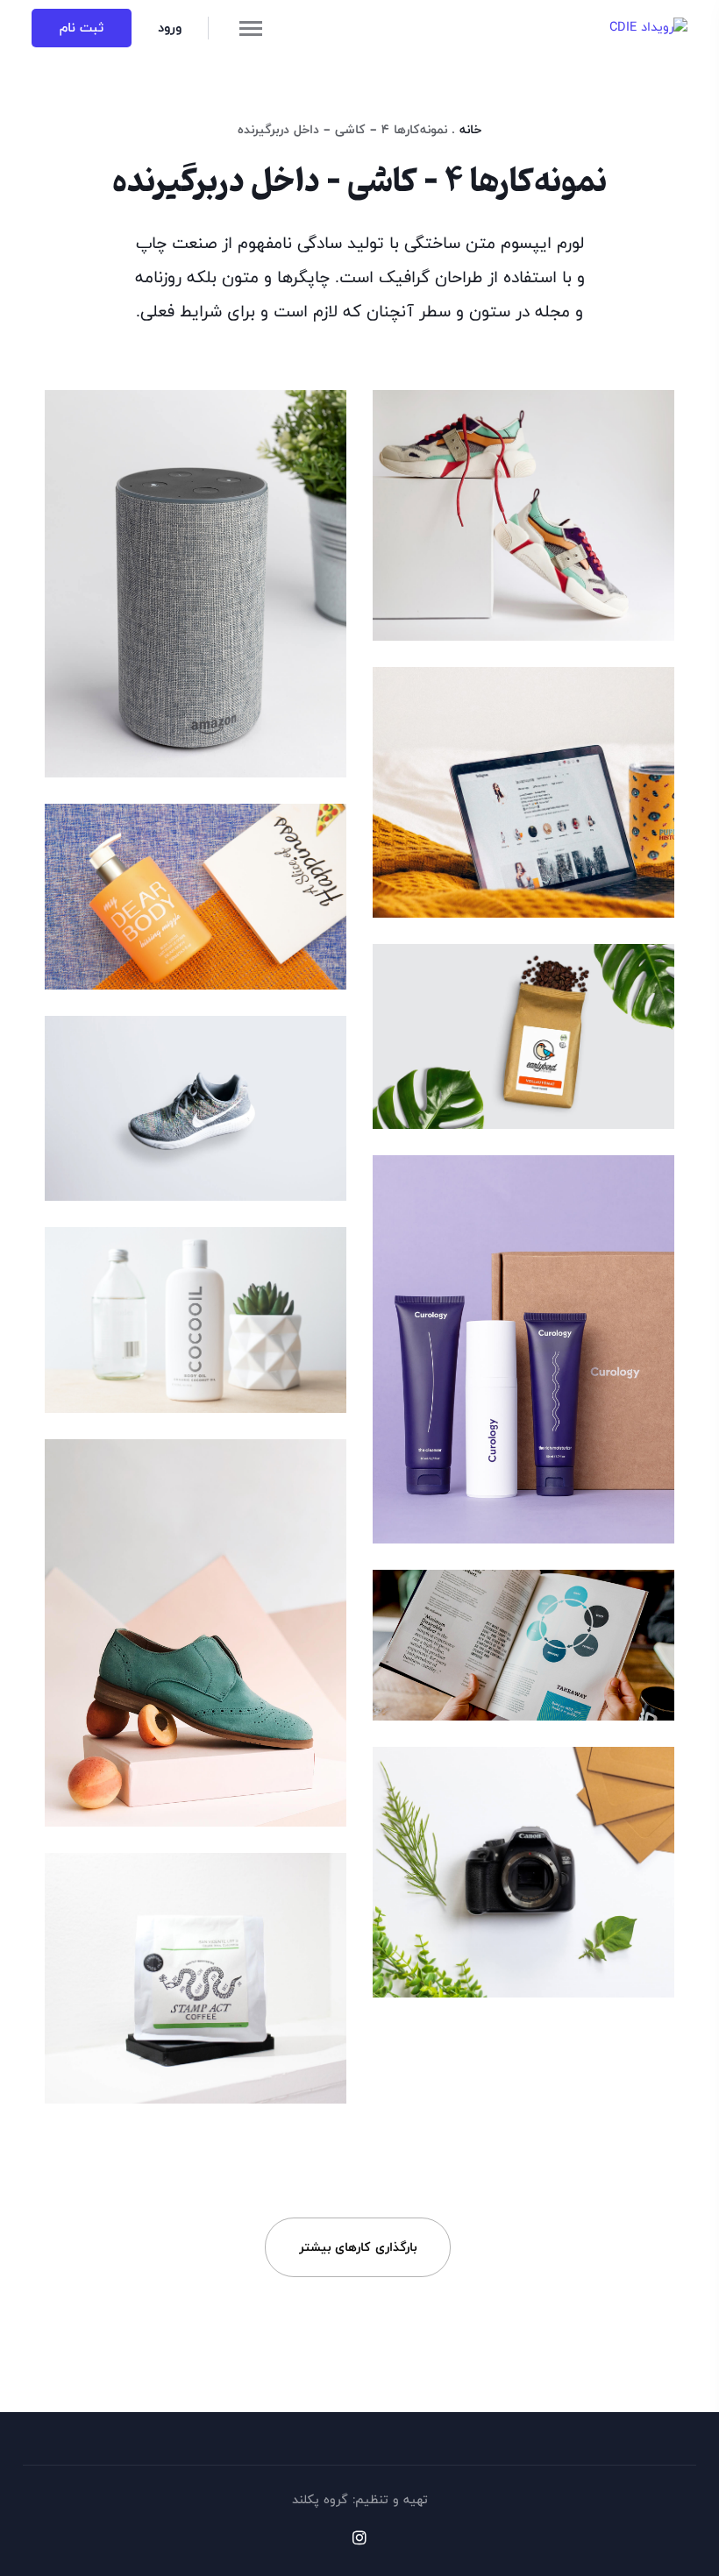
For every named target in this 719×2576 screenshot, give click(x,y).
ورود (170, 28)
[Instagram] (359, 2537)
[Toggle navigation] (251, 28)
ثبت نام (82, 28)
